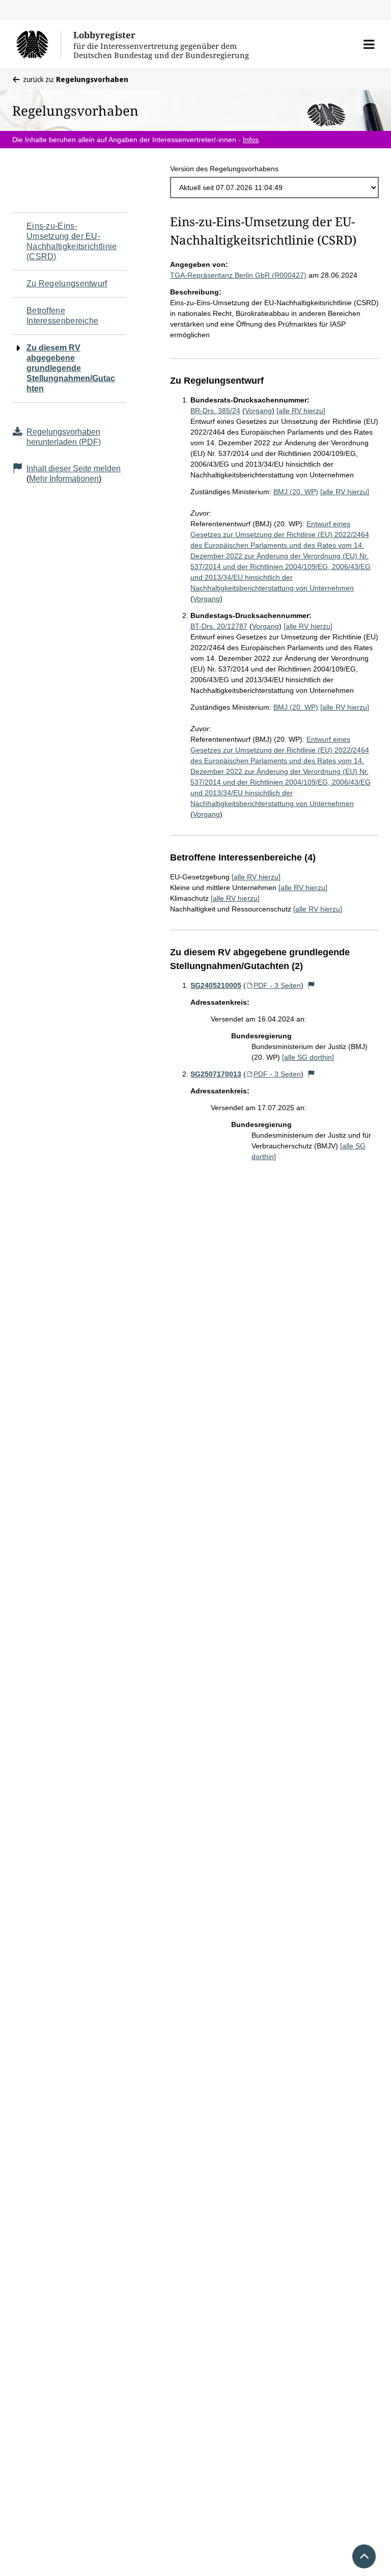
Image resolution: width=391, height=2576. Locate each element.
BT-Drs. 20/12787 (219, 626)
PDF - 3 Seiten (277, 985)
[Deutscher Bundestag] (38, 44)
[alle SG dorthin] (308, 1057)
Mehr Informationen (64, 479)
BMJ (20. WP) (296, 492)
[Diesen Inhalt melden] (312, 985)
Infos (251, 140)
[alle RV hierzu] (301, 411)
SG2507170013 (216, 1074)
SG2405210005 (216, 985)
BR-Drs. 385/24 (215, 411)
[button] (369, 44)
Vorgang (258, 411)
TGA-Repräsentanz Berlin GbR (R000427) (238, 275)
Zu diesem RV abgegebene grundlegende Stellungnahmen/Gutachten (71, 368)
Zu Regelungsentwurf (67, 284)
